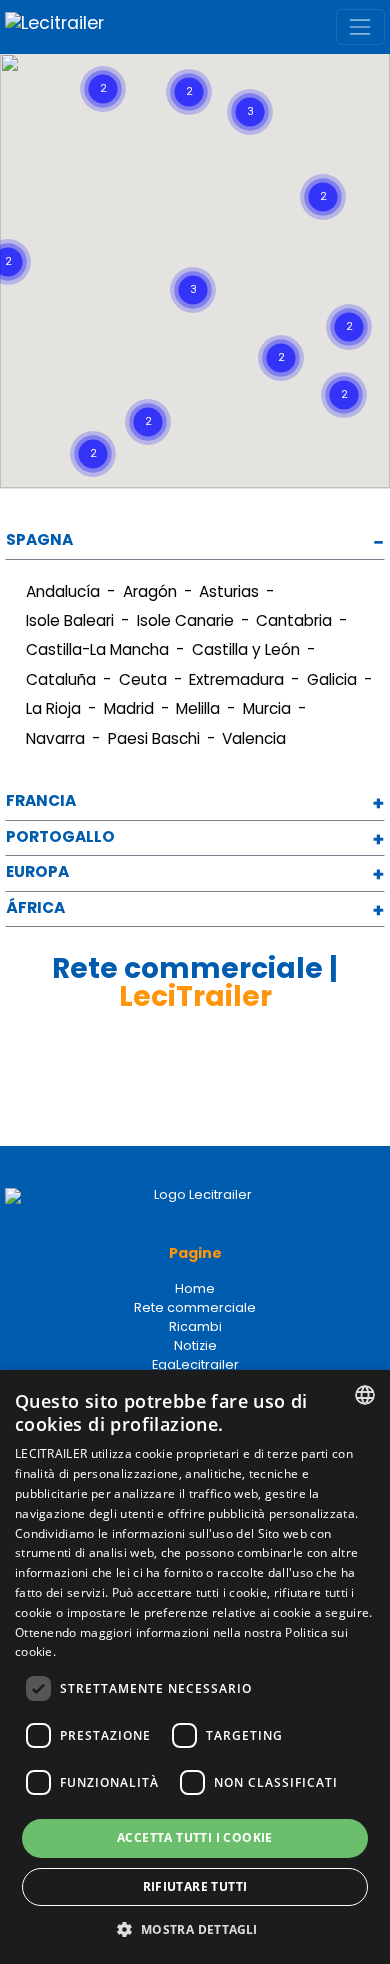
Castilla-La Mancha (97, 649)
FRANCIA (41, 801)
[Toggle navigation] (360, 26)
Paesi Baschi (154, 738)
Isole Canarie (185, 620)
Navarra (55, 738)
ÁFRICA (35, 908)
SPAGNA (39, 540)
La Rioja (53, 708)
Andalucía (63, 591)
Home (195, 1288)
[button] (290, 119)
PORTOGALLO (60, 837)
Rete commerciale (195, 1307)
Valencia (254, 738)
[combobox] (365, 1395)
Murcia (267, 708)
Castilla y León (246, 649)
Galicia (332, 679)
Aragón (150, 591)
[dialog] (195, 1667)
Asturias (229, 591)
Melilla (198, 708)
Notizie (195, 1345)
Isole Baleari (70, 620)
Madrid (129, 708)
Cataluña (61, 679)
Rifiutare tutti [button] (195, 1886)
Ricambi (195, 1326)
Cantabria (294, 620)
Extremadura (236, 679)
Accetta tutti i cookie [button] (195, 1837)
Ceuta (143, 679)
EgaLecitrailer (195, 1364)
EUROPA (37, 872)
